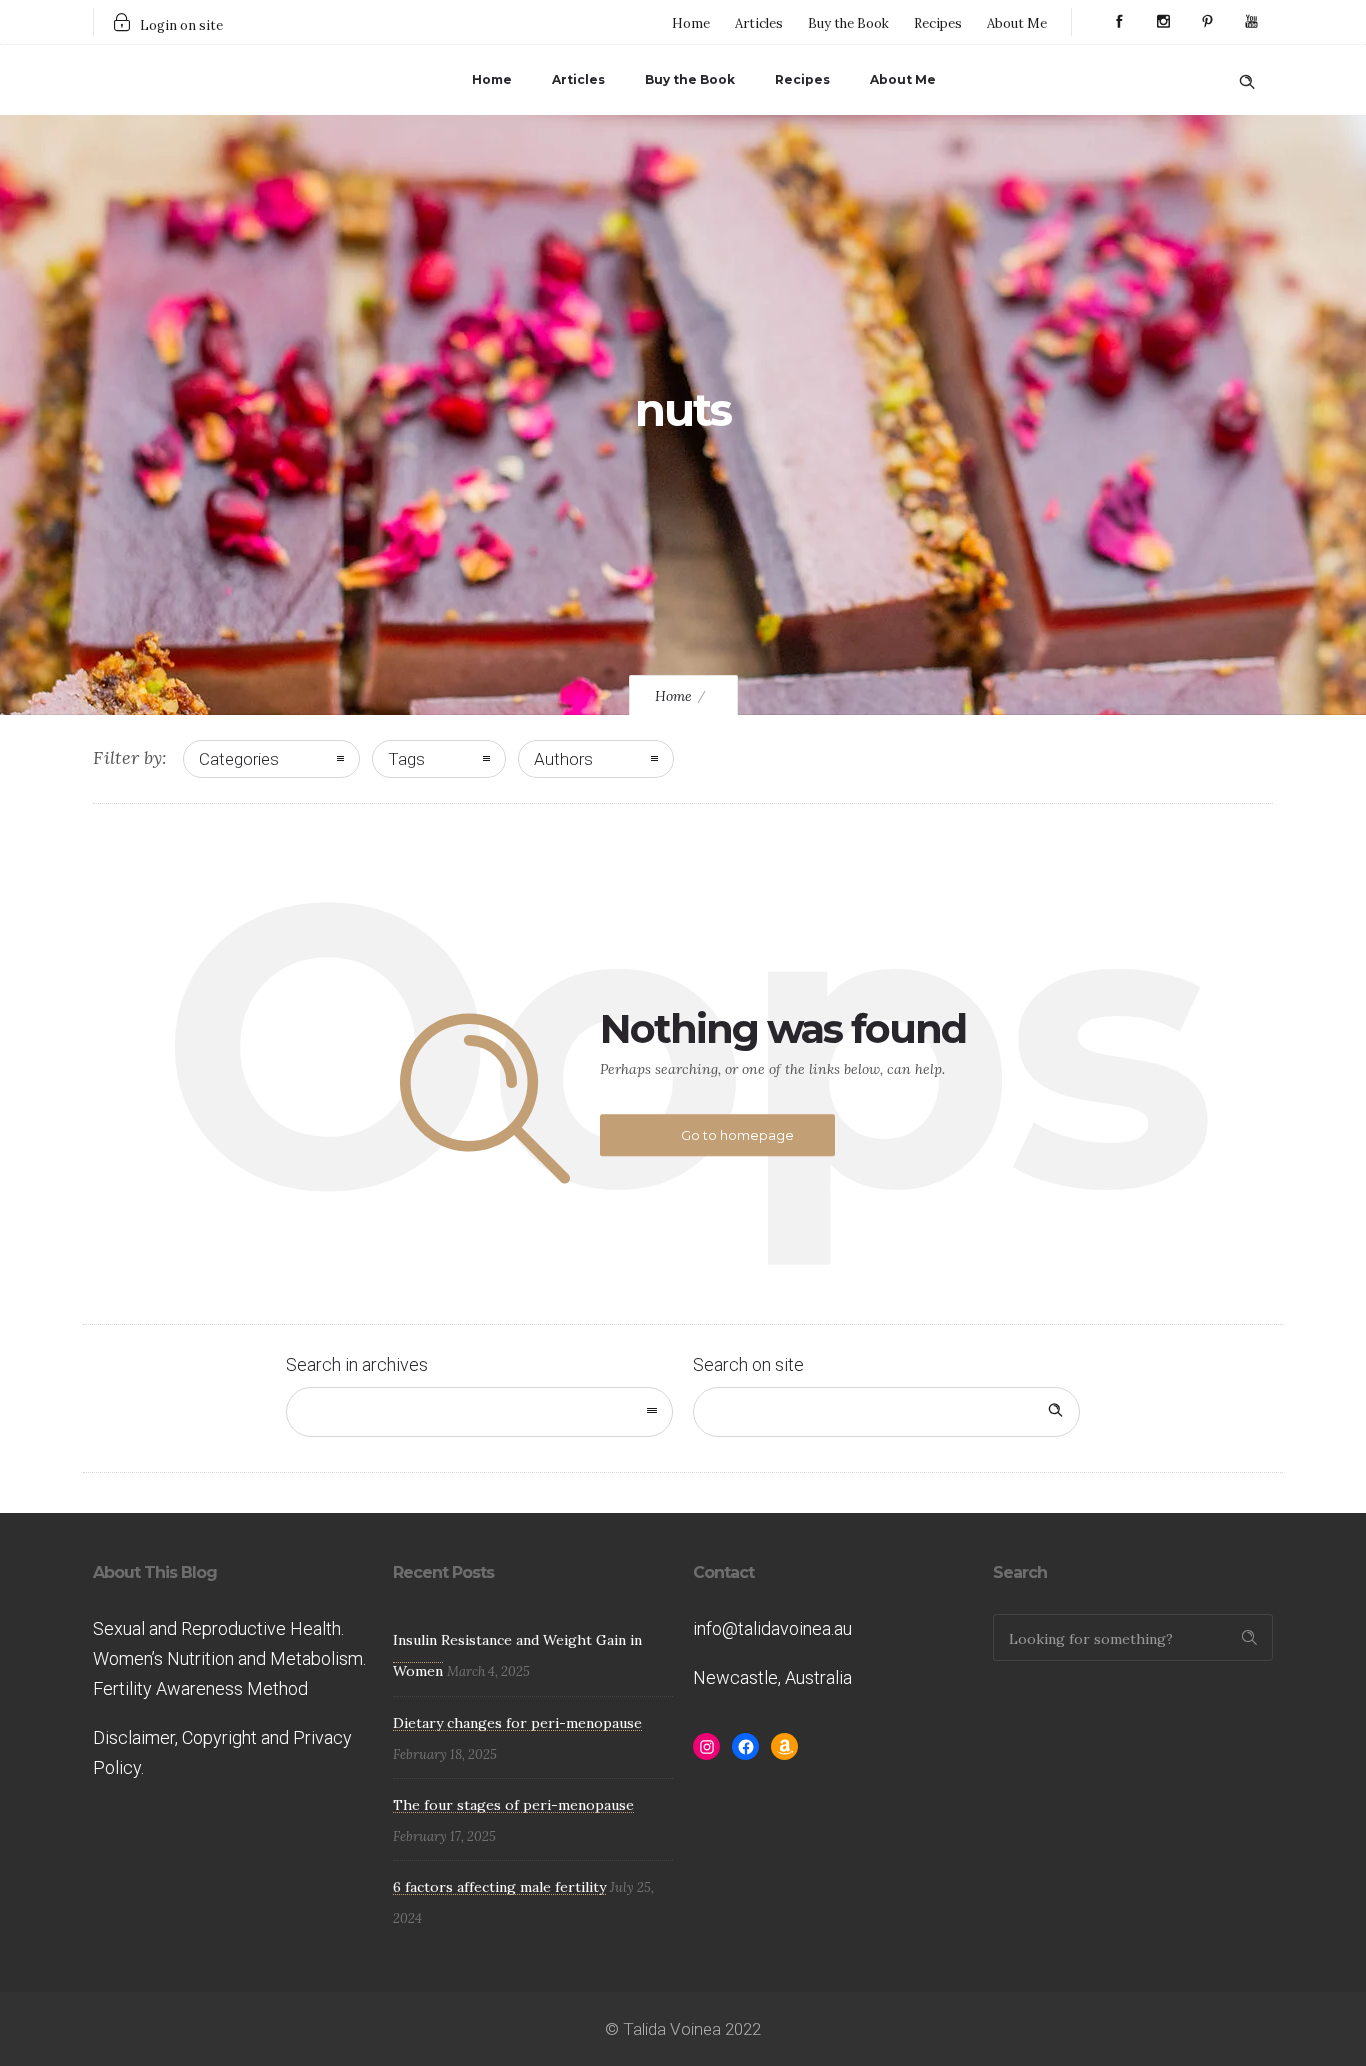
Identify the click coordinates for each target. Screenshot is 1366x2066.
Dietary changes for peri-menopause (517, 1723)
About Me (1017, 23)
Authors (563, 759)
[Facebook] (1119, 22)
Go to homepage (737, 1135)
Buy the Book (848, 23)
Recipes (938, 23)
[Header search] (1247, 78)
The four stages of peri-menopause (513, 1805)
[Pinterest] (1207, 22)
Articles (759, 23)
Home (691, 23)
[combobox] (479, 1412)
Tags (406, 759)
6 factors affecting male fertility (499, 1887)
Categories (239, 759)
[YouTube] (1251, 22)
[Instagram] (1163, 22)
